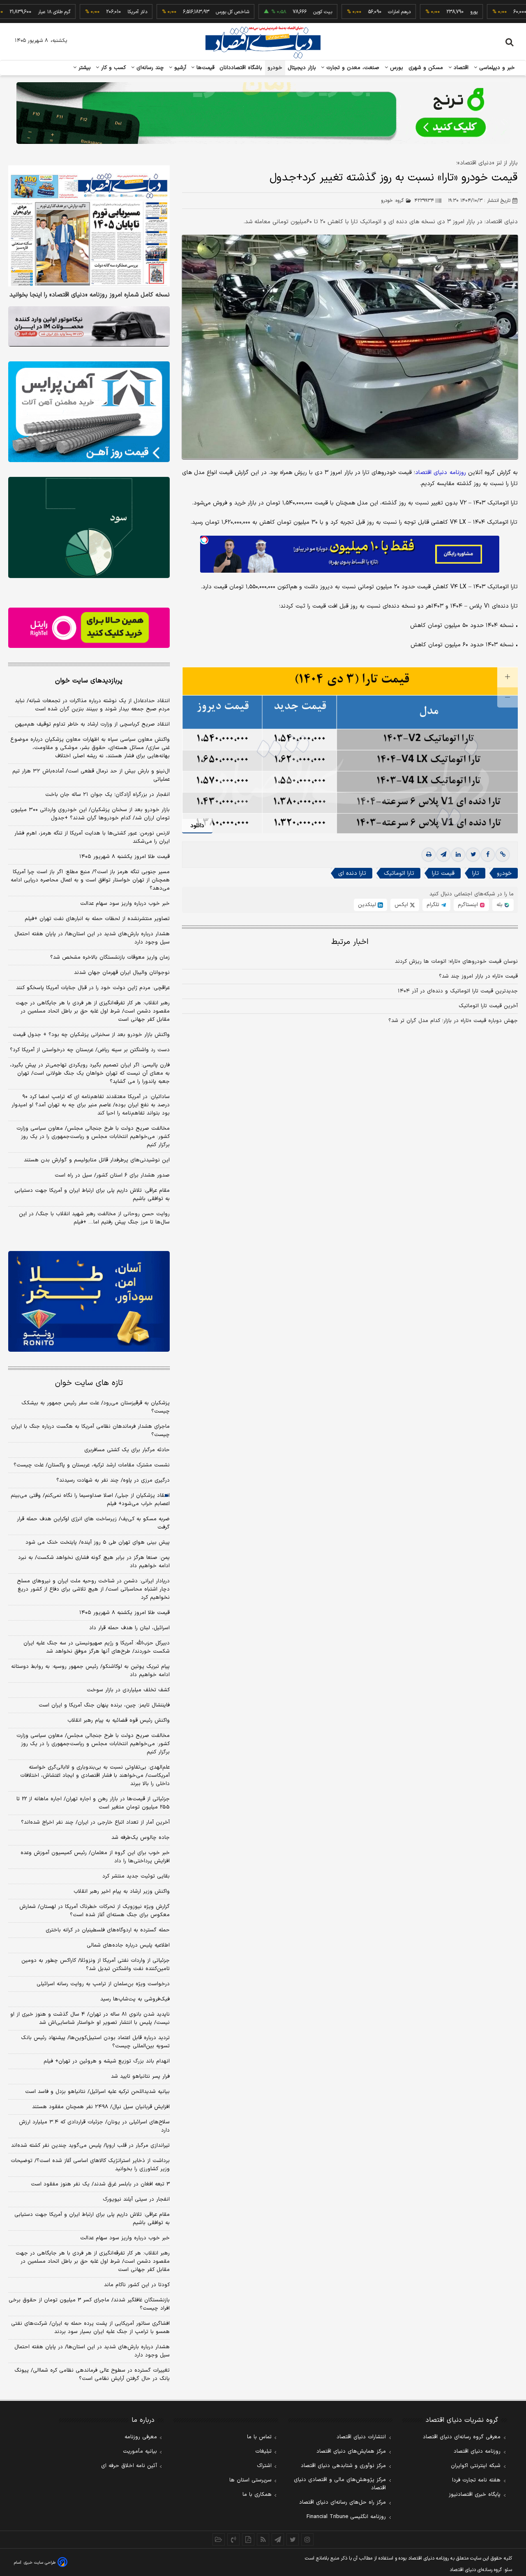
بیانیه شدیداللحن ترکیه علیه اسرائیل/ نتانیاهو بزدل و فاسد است (97, 2092)
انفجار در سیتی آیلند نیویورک (136, 2199)
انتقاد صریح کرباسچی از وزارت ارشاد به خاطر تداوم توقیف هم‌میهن (92, 724)
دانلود (197, 826)
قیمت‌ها (204, 68)
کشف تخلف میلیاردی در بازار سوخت (128, 1690)
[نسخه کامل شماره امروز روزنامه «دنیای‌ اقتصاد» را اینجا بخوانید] (89, 226)
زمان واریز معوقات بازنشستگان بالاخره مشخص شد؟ (110, 957)
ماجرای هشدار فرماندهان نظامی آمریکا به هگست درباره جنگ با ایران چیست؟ (90, 1431)
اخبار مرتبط (350, 942)
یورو (425, 12)
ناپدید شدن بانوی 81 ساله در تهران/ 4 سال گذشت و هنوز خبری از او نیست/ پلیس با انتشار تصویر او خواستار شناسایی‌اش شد (90, 2019)
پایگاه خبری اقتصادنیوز (475, 2495)
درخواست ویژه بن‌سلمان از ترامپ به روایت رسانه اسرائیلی (103, 1984)
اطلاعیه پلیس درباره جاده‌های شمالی (128, 1945)
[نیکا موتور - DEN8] (89, 326)
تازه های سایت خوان (89, 1383)
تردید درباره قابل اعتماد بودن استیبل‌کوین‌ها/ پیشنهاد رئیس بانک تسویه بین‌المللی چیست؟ (95, 2042)
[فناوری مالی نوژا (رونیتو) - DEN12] (89, 1302)
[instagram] (307, 2539)
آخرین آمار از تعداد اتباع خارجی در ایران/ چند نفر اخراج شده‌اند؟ (95, 1822)
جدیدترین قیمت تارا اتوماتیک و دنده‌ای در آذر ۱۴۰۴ (458, 991)
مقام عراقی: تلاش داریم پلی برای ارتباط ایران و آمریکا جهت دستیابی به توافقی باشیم (92, 1195)
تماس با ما (259, 2437)
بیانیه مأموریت (140, 2451)
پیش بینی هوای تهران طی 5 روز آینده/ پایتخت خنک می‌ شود (98, 1542)
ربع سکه (501, 12)
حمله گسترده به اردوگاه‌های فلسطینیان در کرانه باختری (108, 1930)
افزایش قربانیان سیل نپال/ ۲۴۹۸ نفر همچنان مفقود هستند (101, 2107)
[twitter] (473, 855)
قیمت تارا (443, 873)
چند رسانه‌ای (149, 68)
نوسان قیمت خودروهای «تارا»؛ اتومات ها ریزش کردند (456, 962)
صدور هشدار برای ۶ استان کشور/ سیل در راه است (112, 1175)
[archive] (219, 2539)
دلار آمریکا (89, 12)
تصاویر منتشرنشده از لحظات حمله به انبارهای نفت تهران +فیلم (97, 919)
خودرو (275, 68)
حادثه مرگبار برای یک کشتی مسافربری (127, 1450)
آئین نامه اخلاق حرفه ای (129, 2466)
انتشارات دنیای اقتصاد (361, 2437)
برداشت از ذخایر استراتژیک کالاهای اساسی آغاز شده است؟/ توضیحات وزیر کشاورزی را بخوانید (90, 2165)
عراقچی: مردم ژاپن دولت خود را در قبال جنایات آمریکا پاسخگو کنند (93, 988)
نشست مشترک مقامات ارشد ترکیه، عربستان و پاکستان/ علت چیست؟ (92, 1465)
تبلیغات (263, 2451)
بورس (396, 68)
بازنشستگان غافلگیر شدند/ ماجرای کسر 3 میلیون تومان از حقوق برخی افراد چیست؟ (89, 2304)
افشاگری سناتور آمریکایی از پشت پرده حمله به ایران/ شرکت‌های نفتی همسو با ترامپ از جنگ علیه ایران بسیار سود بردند (90, 2328)
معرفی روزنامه (141, 2437)
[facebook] (488, 855)
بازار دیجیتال (302, 68)
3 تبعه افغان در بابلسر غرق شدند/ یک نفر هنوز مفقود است (100, 2184)
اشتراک (264, 2466)
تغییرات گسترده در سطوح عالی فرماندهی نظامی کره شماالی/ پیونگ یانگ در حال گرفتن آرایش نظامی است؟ (92, 2375)
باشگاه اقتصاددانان (241, 68)
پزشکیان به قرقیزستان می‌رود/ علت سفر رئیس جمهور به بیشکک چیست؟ (96, 1407)
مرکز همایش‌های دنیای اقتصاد (351, 2451)
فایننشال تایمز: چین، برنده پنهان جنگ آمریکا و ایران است (104, 1705)
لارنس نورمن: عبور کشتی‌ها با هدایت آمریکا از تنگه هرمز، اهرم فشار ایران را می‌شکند (92, 837)
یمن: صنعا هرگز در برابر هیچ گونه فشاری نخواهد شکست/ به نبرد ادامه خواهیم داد (94, 1562)
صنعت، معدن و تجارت (352, 68)
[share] (248, 2539)
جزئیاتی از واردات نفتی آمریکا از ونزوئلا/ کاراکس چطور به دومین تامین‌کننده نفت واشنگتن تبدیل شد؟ (96, 1965)
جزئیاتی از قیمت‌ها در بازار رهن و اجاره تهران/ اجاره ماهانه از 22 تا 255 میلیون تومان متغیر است (93, 1803)
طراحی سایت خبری (40, 2563)
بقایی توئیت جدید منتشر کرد (136, 1876)
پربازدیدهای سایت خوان (89, 681)
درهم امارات (351, 12)
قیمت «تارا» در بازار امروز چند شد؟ (478, 976)
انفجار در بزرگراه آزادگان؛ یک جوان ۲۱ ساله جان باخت (107, 795)
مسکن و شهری (426, 68)
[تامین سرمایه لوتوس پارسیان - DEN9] (89, 527)
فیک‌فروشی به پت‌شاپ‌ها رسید (135, 1999)
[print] (429, 855)
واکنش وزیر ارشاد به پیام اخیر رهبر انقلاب (122, 1892)
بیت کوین (274, 12)
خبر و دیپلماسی (496, 68)
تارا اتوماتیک (399, 873)
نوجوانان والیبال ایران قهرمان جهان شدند (122, 973)
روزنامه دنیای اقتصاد (477, 2451)
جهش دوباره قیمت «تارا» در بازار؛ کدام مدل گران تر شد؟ (453, 1021)
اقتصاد (460, 68)
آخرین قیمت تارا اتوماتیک (488, 1006)
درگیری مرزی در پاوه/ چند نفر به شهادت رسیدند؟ (113, 1480)
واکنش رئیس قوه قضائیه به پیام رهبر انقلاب (119, 1720)
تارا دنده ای (352, 873)
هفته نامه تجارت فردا (476, 2480)
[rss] (263, 2539)
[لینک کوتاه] (503, 855)
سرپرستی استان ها (250, 2480)
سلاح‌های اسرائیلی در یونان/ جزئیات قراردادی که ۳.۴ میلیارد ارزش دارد (94, 2126)
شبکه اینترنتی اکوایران (476, 2466)
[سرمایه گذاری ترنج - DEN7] (263, 113)
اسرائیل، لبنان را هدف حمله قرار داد (129, 1628)
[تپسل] (204, 540)
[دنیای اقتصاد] (263, 42)
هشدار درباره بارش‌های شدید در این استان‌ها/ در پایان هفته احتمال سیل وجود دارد (92, 938)
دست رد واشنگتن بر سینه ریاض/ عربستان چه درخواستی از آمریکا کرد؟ (90, 1050)
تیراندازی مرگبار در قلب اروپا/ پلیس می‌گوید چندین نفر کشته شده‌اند (90, 2146)
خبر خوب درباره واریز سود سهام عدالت (125, 904)
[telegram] (443, 855)
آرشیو (179, 68)
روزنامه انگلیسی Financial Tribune (346, 2517)
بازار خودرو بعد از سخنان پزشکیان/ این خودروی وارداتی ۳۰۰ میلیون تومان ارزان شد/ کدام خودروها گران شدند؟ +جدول (90, 814)
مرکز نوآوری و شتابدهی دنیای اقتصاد (343, 2466)
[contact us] (233, 2539)
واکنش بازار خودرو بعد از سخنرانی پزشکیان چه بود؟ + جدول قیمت (91, 1035)
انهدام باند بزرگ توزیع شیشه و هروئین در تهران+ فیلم (107, 2061)
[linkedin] (458, 855)
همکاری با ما (257, 2495)
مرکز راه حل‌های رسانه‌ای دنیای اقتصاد (343, 2502)
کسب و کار (113, 68)
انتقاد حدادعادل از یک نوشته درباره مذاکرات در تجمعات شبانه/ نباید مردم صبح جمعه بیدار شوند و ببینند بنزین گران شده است (92, 705)
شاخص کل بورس (184, 12)
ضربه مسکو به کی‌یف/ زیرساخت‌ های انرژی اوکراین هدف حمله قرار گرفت (93, 1523)
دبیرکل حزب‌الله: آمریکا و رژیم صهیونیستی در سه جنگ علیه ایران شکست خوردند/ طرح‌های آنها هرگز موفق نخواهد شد (97, 1647)
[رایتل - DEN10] (89, 628)
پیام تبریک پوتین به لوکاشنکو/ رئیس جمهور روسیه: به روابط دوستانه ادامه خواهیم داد (90, 1671)
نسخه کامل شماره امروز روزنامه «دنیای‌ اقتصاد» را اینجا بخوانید (90, 295)
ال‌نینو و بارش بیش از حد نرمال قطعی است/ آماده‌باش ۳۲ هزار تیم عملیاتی (91, 775)
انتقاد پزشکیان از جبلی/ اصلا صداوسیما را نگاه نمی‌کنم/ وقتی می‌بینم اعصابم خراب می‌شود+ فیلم (90, 1500)
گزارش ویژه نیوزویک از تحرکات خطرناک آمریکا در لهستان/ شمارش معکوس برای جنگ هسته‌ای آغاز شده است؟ (95, 1911)
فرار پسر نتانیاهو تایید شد (140, 2077)
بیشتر (84, 68)
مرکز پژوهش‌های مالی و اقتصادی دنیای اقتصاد (340, 2484)
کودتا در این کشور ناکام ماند (137, 2285)
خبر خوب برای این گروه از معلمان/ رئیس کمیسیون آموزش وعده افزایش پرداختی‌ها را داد (95, 1857)
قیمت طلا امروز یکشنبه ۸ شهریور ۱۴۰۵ (125, 857)
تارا (476, 873)
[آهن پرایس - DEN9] (89, 412)
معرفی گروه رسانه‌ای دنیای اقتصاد (462, 2437)
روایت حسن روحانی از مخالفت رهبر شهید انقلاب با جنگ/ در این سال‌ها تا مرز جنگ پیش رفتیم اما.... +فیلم (94, 1218)
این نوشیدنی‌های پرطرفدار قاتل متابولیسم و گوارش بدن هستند (97, 1160)
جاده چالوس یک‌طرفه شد (141, 1838)
